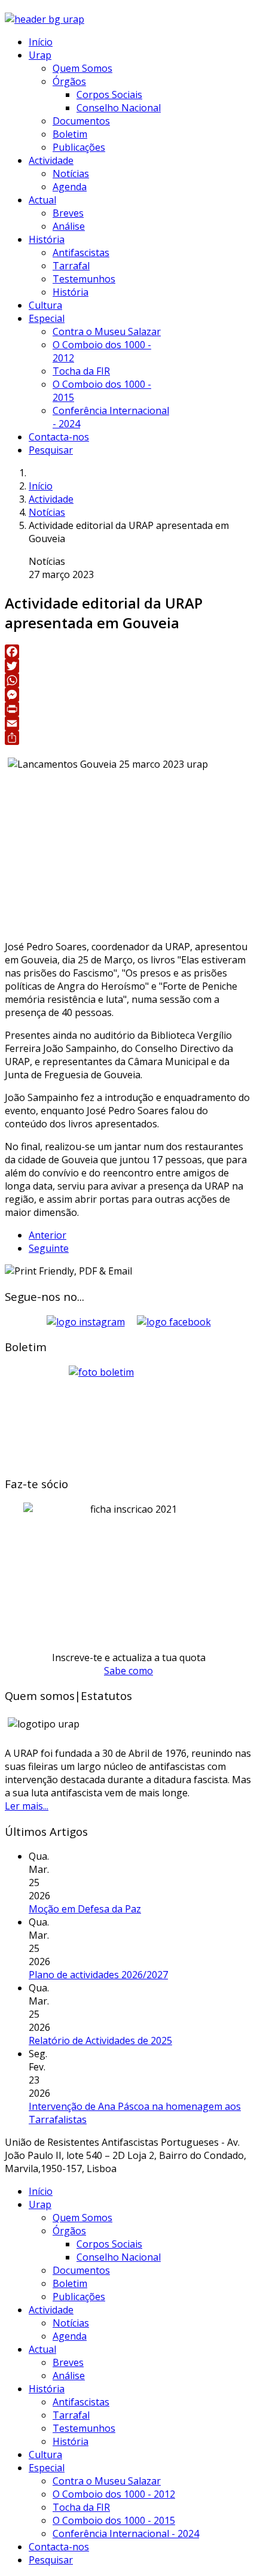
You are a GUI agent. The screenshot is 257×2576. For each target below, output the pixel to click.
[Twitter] (128, 666)
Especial (47, 318)
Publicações (79, 147)
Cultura (45, 305)
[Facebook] (128, 652)
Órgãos (69, 81)
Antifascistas (81, 253)
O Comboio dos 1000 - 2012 (114, 2494)
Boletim (70, 134)
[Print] (128, 709)
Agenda (70, 187)
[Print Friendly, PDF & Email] (68, 1271)
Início (41, 42)
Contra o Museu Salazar (107, 331)
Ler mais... (27, 1806)
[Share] (128, 738)
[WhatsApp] (128, 680)
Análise (69, 226)
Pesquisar (51, 450)
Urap (40, 55)
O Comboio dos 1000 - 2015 (114, 2520)
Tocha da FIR (81, 371)
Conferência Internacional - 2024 (126, 2534)
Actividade (51, 160)
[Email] (128, 723)
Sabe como (128, 1671)
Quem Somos (82, 68)
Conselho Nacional (119, 108)
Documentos (81, 121)
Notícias (71, 174)
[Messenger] (128, 695)
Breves (68, 213)
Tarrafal (71, 266)
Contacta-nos (59, 437)
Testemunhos (84, 279)
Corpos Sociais (109, 95)
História (47, 239)
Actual (42, 200)
